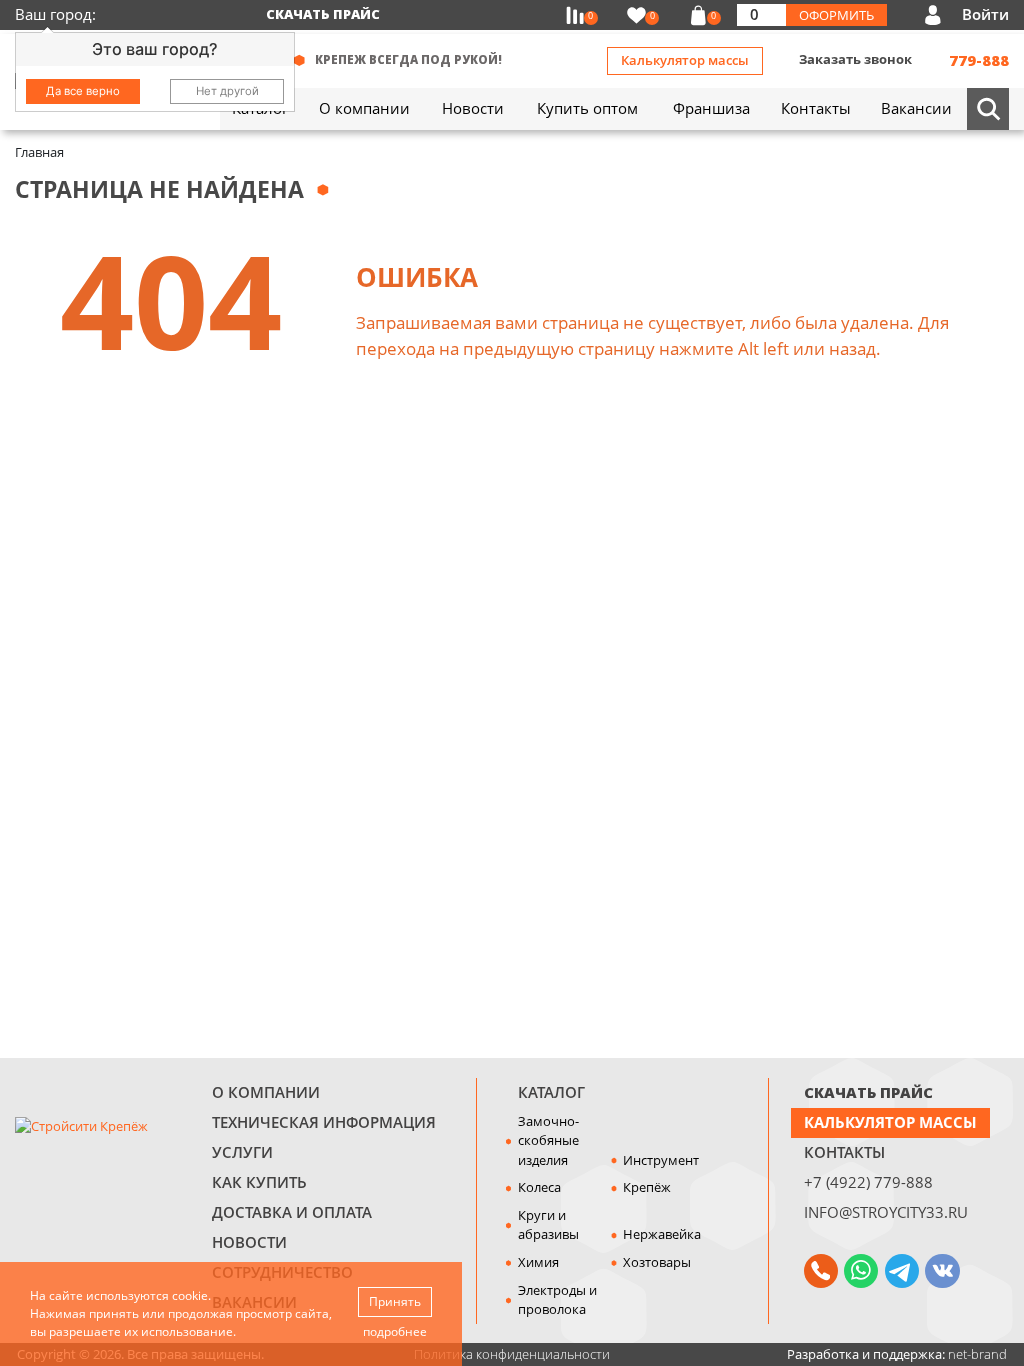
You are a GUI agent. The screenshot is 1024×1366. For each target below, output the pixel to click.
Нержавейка (662, 1234)
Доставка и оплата (292, 1212)
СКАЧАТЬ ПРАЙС (868, 1092)
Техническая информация (324, 1122)
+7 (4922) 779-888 (868, 1182)
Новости (249, 1242)
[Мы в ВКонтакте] (942, 1271)
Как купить (259, 1182)
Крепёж (647, 1187)
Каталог (551, 1092)
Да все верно (83, 91)
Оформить (836, 15)
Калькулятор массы (685, 60)
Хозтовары (657, 1262)
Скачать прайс (323, 14)
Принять (395, 1301)
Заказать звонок (855, 59)
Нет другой (227, 91)
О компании (266, 1092)
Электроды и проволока (557, 1300)
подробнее (395, 1331)
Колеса (539, 1187)
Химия (538, 1262)
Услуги (242, 1152)
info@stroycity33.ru (886, 1212)
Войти (985, 14)
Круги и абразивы (548, 1225)
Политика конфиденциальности (512, 1354)
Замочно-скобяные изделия (548, 1140)
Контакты (844, 1152)
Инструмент (661, 1160)
